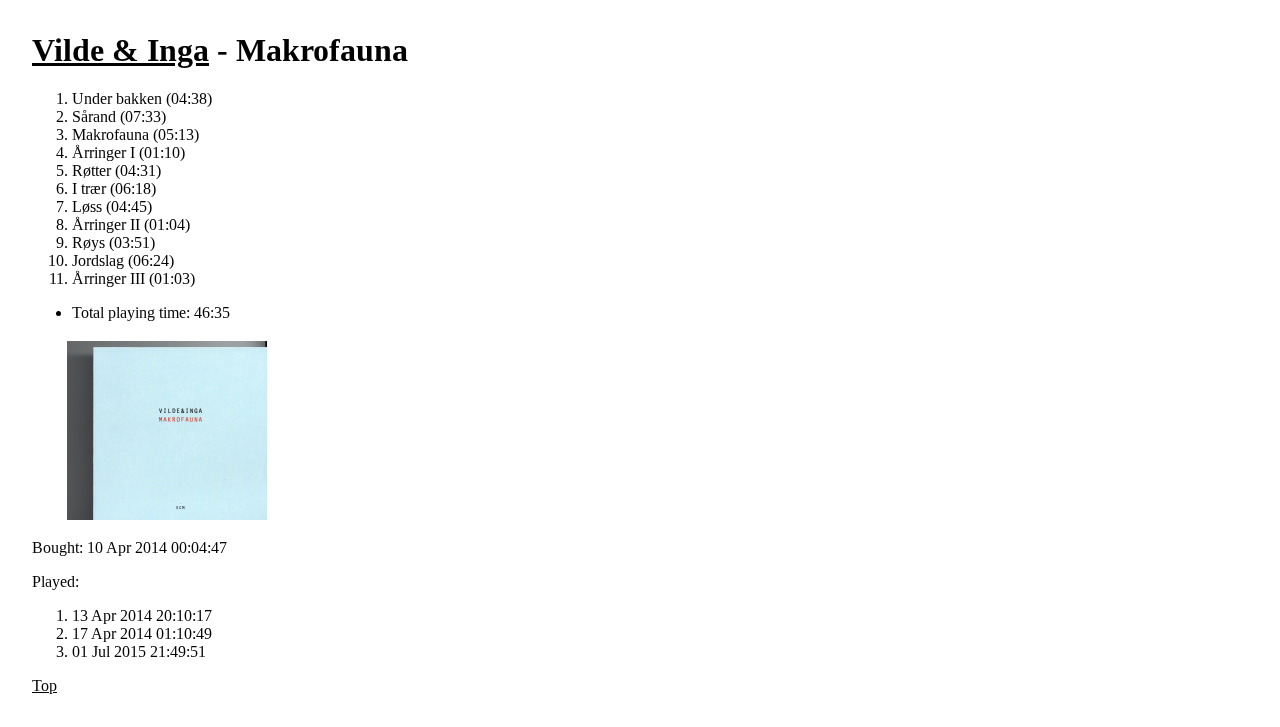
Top (44, 685)
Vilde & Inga (120, 50)
